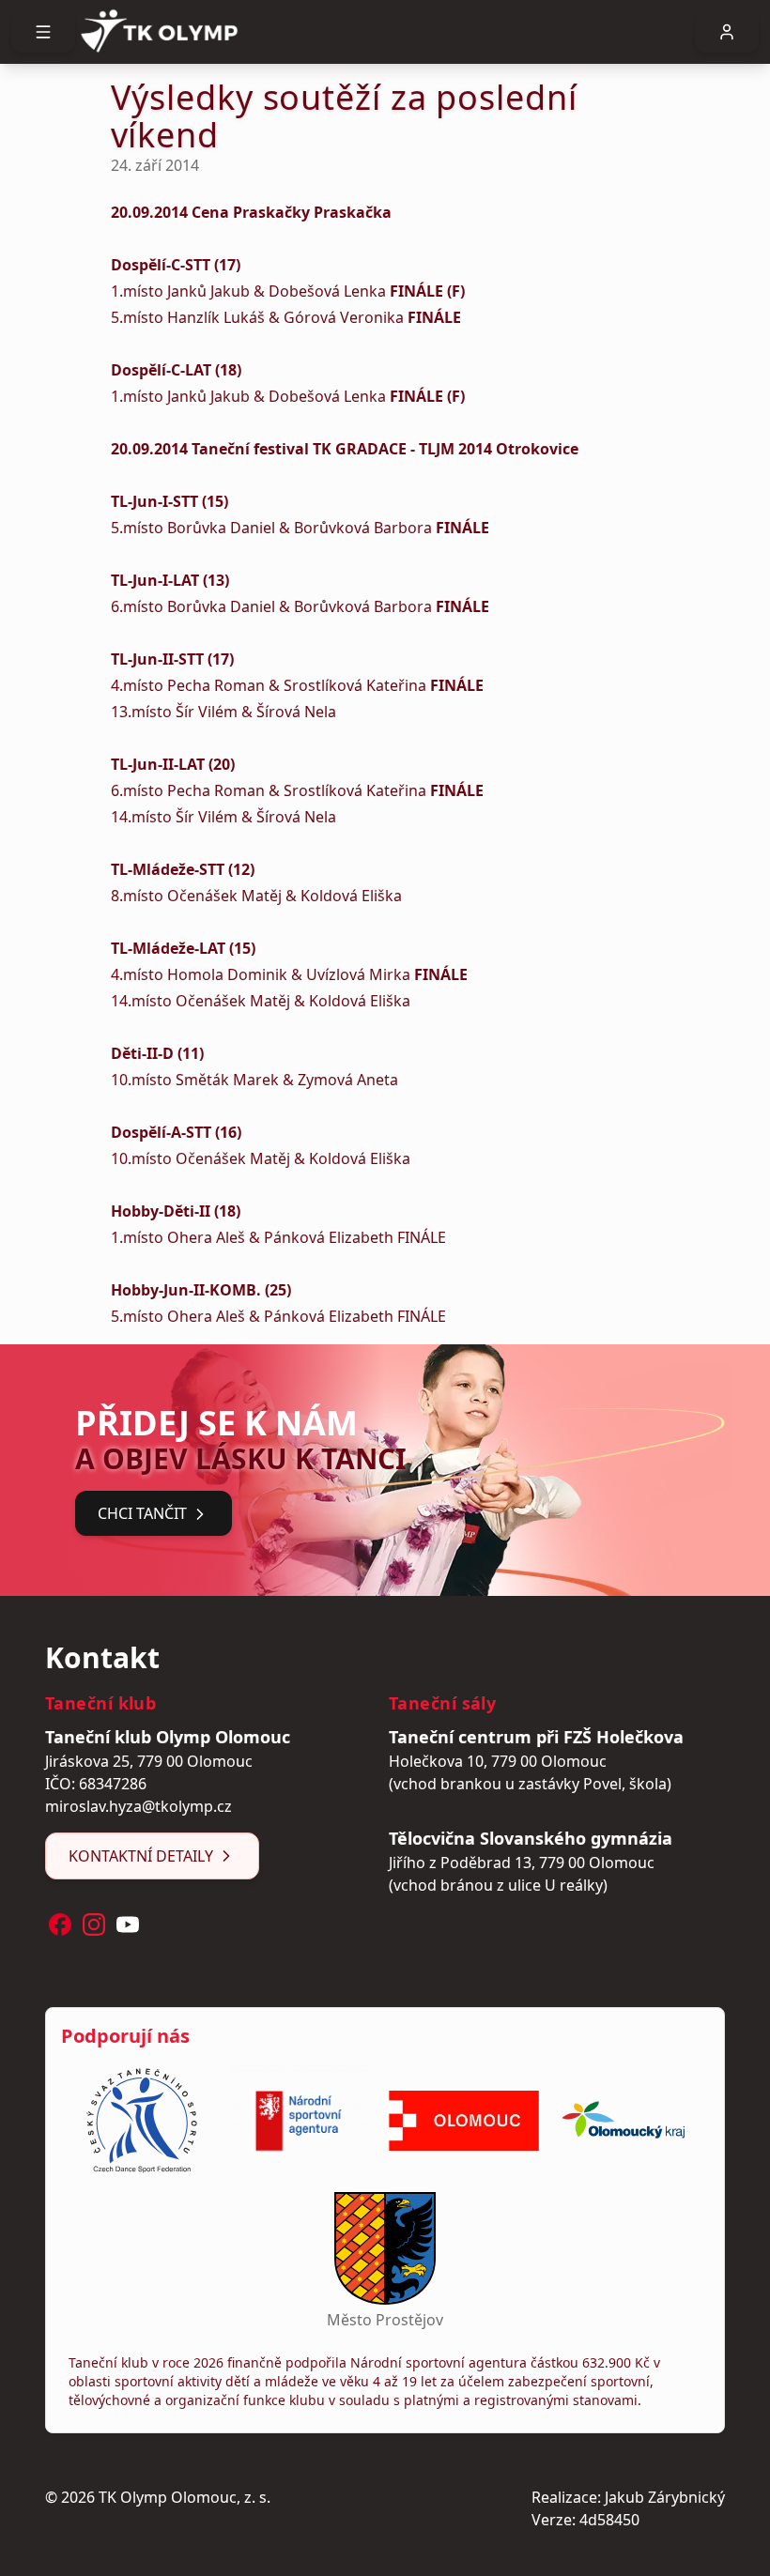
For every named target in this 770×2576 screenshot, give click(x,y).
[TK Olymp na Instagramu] (94, 1924)
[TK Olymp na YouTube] (128, 1924)
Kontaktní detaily (141, 1856)
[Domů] (385, 32)
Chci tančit (142, 1513)
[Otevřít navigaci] (43, 32)
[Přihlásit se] (727, 32)
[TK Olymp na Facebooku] (60, 1924)
